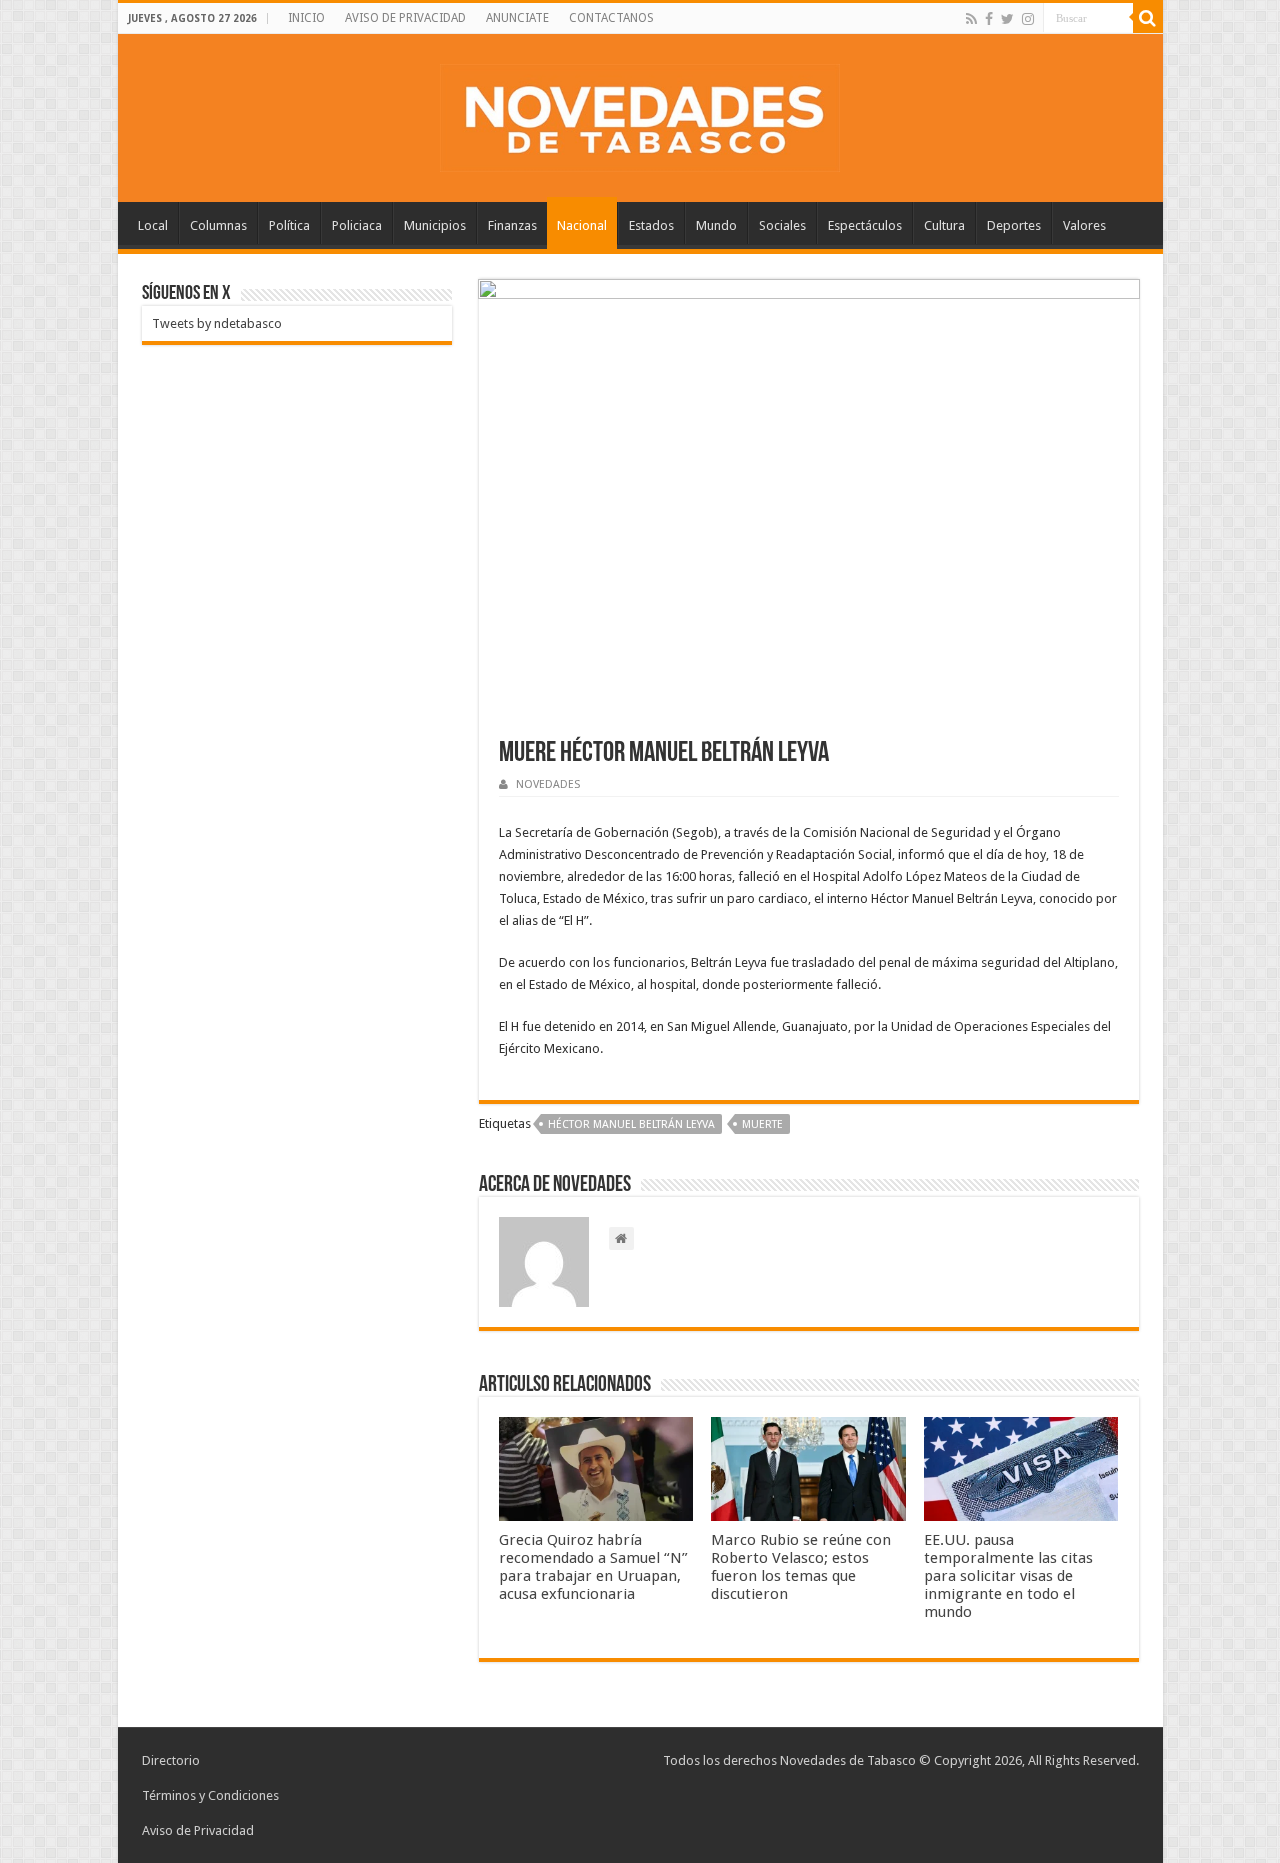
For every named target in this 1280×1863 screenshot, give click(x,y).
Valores (1084, 225)
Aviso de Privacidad (198, 1830)
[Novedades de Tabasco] (640, 114)
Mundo (716, 225)
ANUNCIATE (517, 18)
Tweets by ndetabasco (217, 323)
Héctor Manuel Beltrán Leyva (631, 1124)
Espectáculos (865, 225)
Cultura (944, 225)
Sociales (782, 225)
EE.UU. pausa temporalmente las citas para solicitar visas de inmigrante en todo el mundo (1008, 1576)
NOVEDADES (548, 784)
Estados (651, 225)
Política (289, 225)
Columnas (218, 225)
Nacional (582, 225)
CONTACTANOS (611, 18)
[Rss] (971, 19)
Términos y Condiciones (210, 1795)
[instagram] (1028, 19)
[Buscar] (1148, 18)
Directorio (171, 1760)
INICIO (306, 18)
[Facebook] (989, 19)
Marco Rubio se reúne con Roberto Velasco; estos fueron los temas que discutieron (801, 1567)
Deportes (1014, 225)
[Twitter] (1007, 19)
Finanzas (512, 225)
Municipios (435, 225)
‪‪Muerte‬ (762, 1124)
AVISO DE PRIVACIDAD (405, 18)
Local (153, 225)
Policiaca (357, 225)
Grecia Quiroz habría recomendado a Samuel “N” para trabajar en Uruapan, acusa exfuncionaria (593, 1567)
